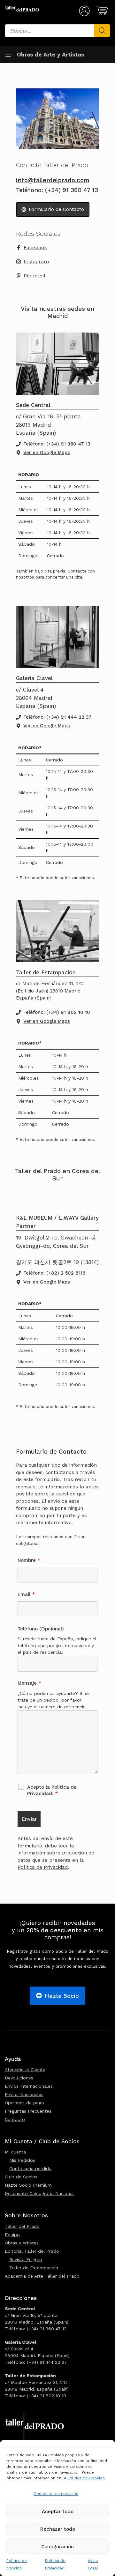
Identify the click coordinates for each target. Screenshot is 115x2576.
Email (26, 1594)
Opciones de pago (24, 2103)
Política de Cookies (86, 2478)
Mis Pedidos (22, 2160)
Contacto (15, 2119)
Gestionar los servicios (56, 2494)
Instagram (36, 262)
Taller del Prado (22, 2226)
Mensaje (29, 1683)
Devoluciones (19, 2078)
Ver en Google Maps (47, 453)
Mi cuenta (15, 2152)
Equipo (12, 2235)
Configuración (57, 2547)
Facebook (35, 247)
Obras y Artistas (22, 2243)
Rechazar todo (58, 2529)
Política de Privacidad (43, 1867)
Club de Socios (21, 2177)
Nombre (29, 1560)
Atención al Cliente (25, 2070)
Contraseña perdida (30, 2168)
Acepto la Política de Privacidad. (52, 1790)
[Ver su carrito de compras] (101, 11)
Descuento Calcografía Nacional (39, 2193)
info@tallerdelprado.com (53, 180)
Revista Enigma (26, 2259)
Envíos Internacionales (29, 2086)
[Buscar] (102, 31)
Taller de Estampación (34, 2268)
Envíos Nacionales (24, 2094)
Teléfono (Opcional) (41, 1629)
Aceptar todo (58, 2512)
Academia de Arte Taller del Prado (42, 2276)
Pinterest (35, 276)
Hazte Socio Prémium (28, 2185)
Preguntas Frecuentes (28, 2111)
